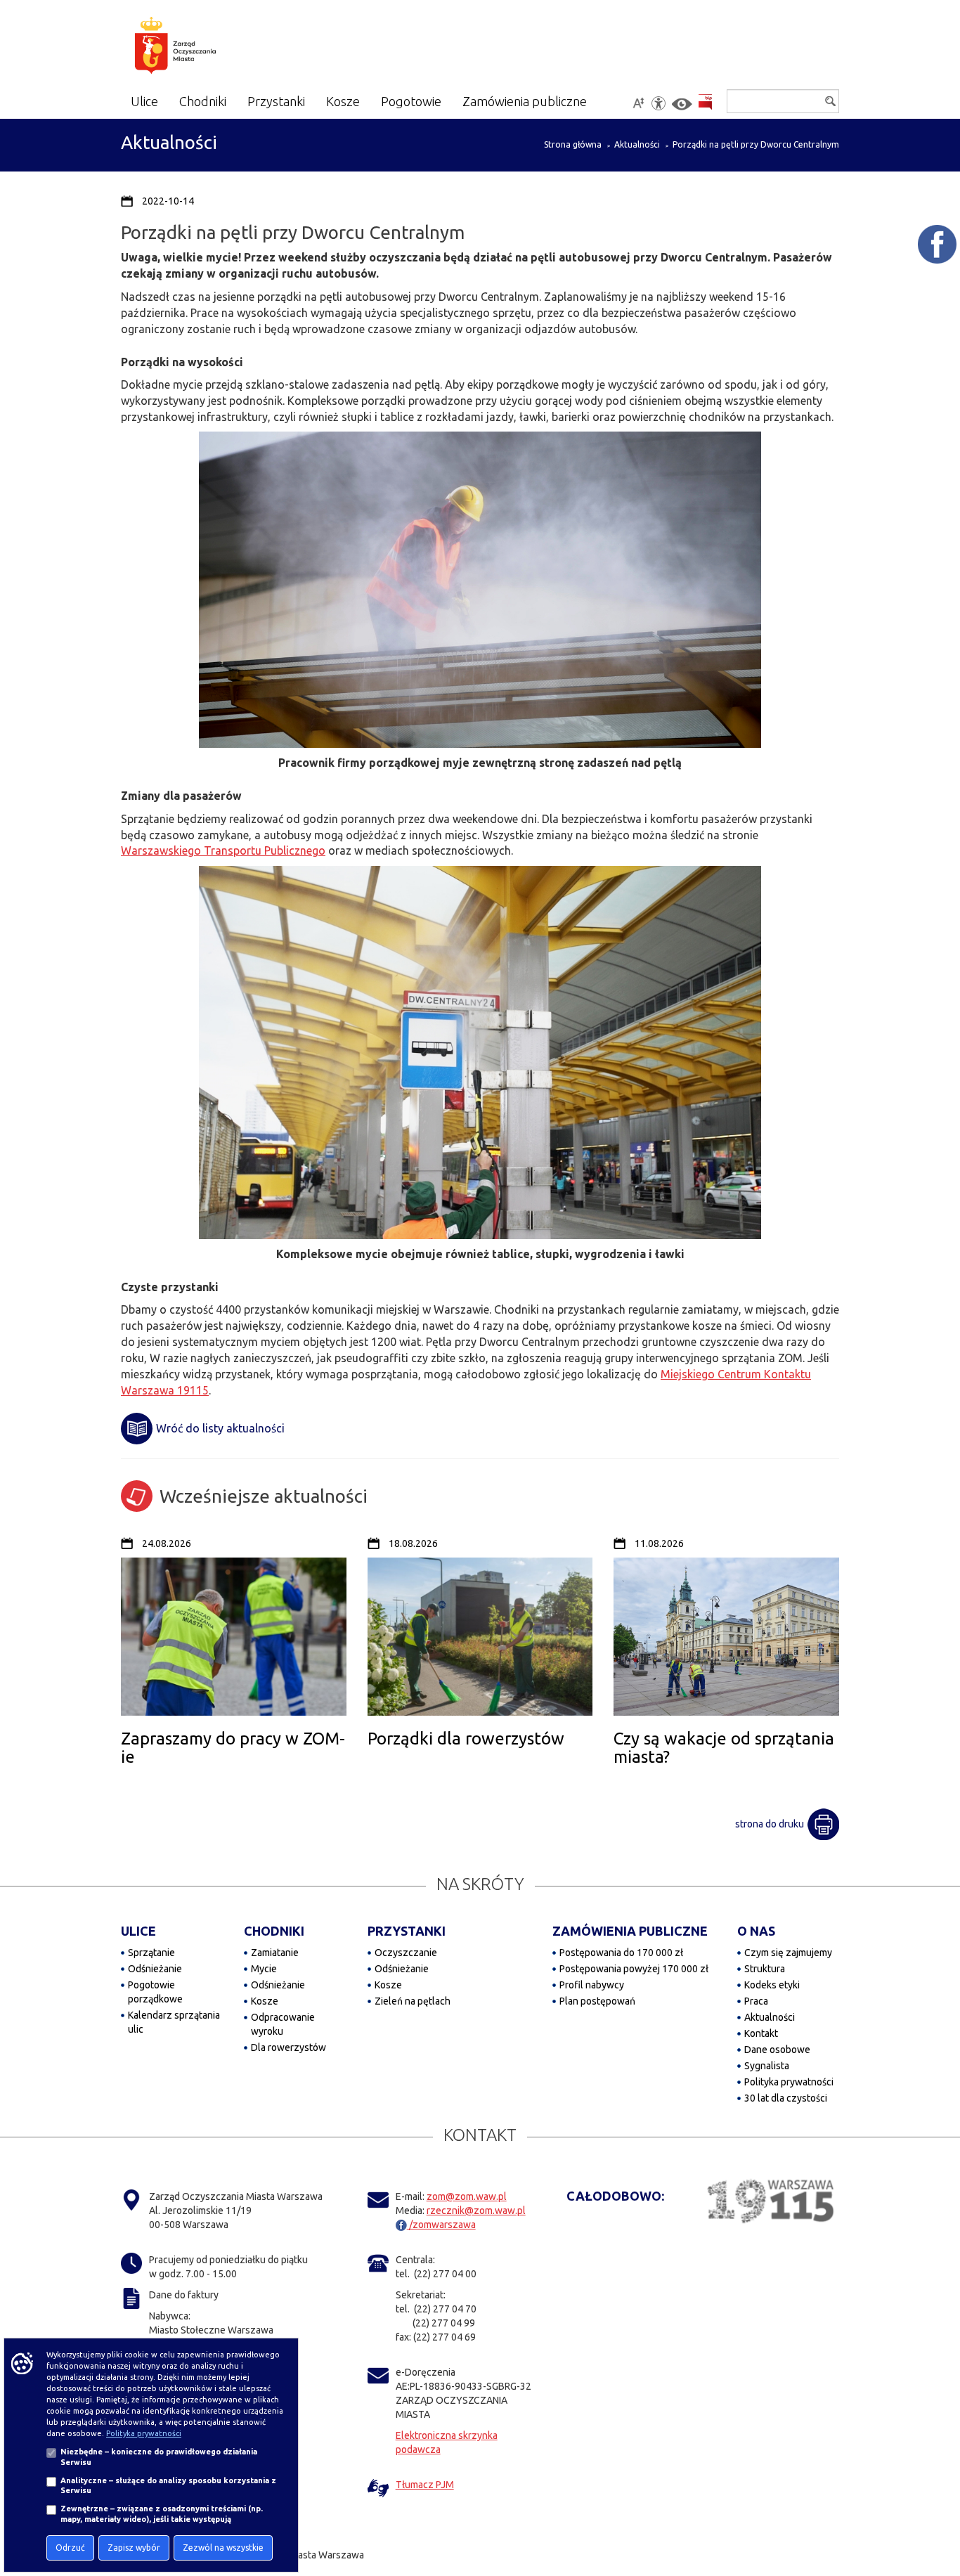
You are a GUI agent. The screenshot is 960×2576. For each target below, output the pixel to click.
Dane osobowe (777, 2050)
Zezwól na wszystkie (223, 2548)
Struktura (765, 1969)
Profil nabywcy (592, 1985)
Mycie (264, 1969)
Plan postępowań (597, 2001)
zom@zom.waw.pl (467, 2196)
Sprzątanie (151, 1953)
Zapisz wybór (134, 2548)
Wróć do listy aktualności (220, 1428)
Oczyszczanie (406, 1953)
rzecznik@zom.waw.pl (476, 2211)
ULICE (138, 1931)
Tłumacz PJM (425, 2485)
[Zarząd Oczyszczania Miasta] (203, 48)
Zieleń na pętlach (413, 2001)
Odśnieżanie (155, 1969)
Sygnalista (767, 2066)
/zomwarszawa (441, 2225)
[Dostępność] (659, 103)
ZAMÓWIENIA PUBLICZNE (630, 1931)
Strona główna (573, 144)
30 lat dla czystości (786, 2098)
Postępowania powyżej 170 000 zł (634, 1969)
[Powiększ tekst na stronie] (638, 103)
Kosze (265, 2001)
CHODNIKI (274, 1931)
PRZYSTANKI (407, 1931)
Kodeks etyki (772, 1985)
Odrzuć (70, 2548)
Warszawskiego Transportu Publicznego (223, 850)
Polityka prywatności (789, 2082)
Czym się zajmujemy (788, 1953)
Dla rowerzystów (288, 2047)
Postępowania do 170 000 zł (621, 1953)
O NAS (756, 1931)
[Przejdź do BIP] (705, 102)
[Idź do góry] (940, 2520)
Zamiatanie (275, 1953)
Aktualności (637, 144)
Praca (756, 2001)
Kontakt (761, 2033)
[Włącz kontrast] (682, 104)
